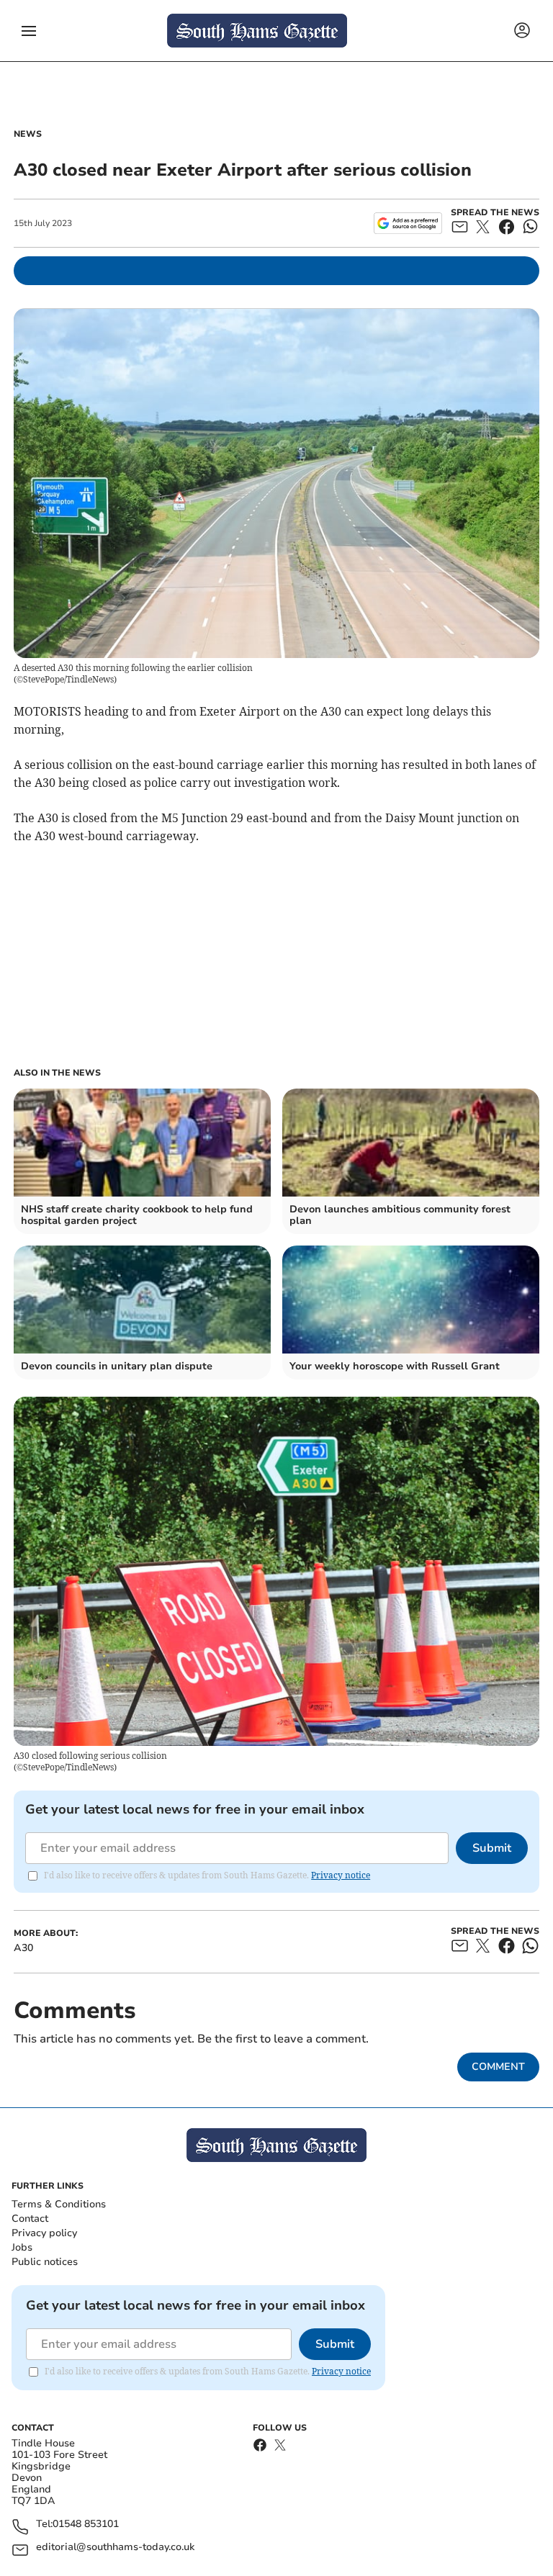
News (28, 134)
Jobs (22, 2247)
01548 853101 (86, 2525)
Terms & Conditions (59, 2204)
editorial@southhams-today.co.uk (115, 2548)
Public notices (45, 2262)
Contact (30, 2219)
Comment (498, 2067)
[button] (29, 31)
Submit (492, 1848)
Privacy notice (341, 1875)
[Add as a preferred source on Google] (408, 223)
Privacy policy (44, 2233)
